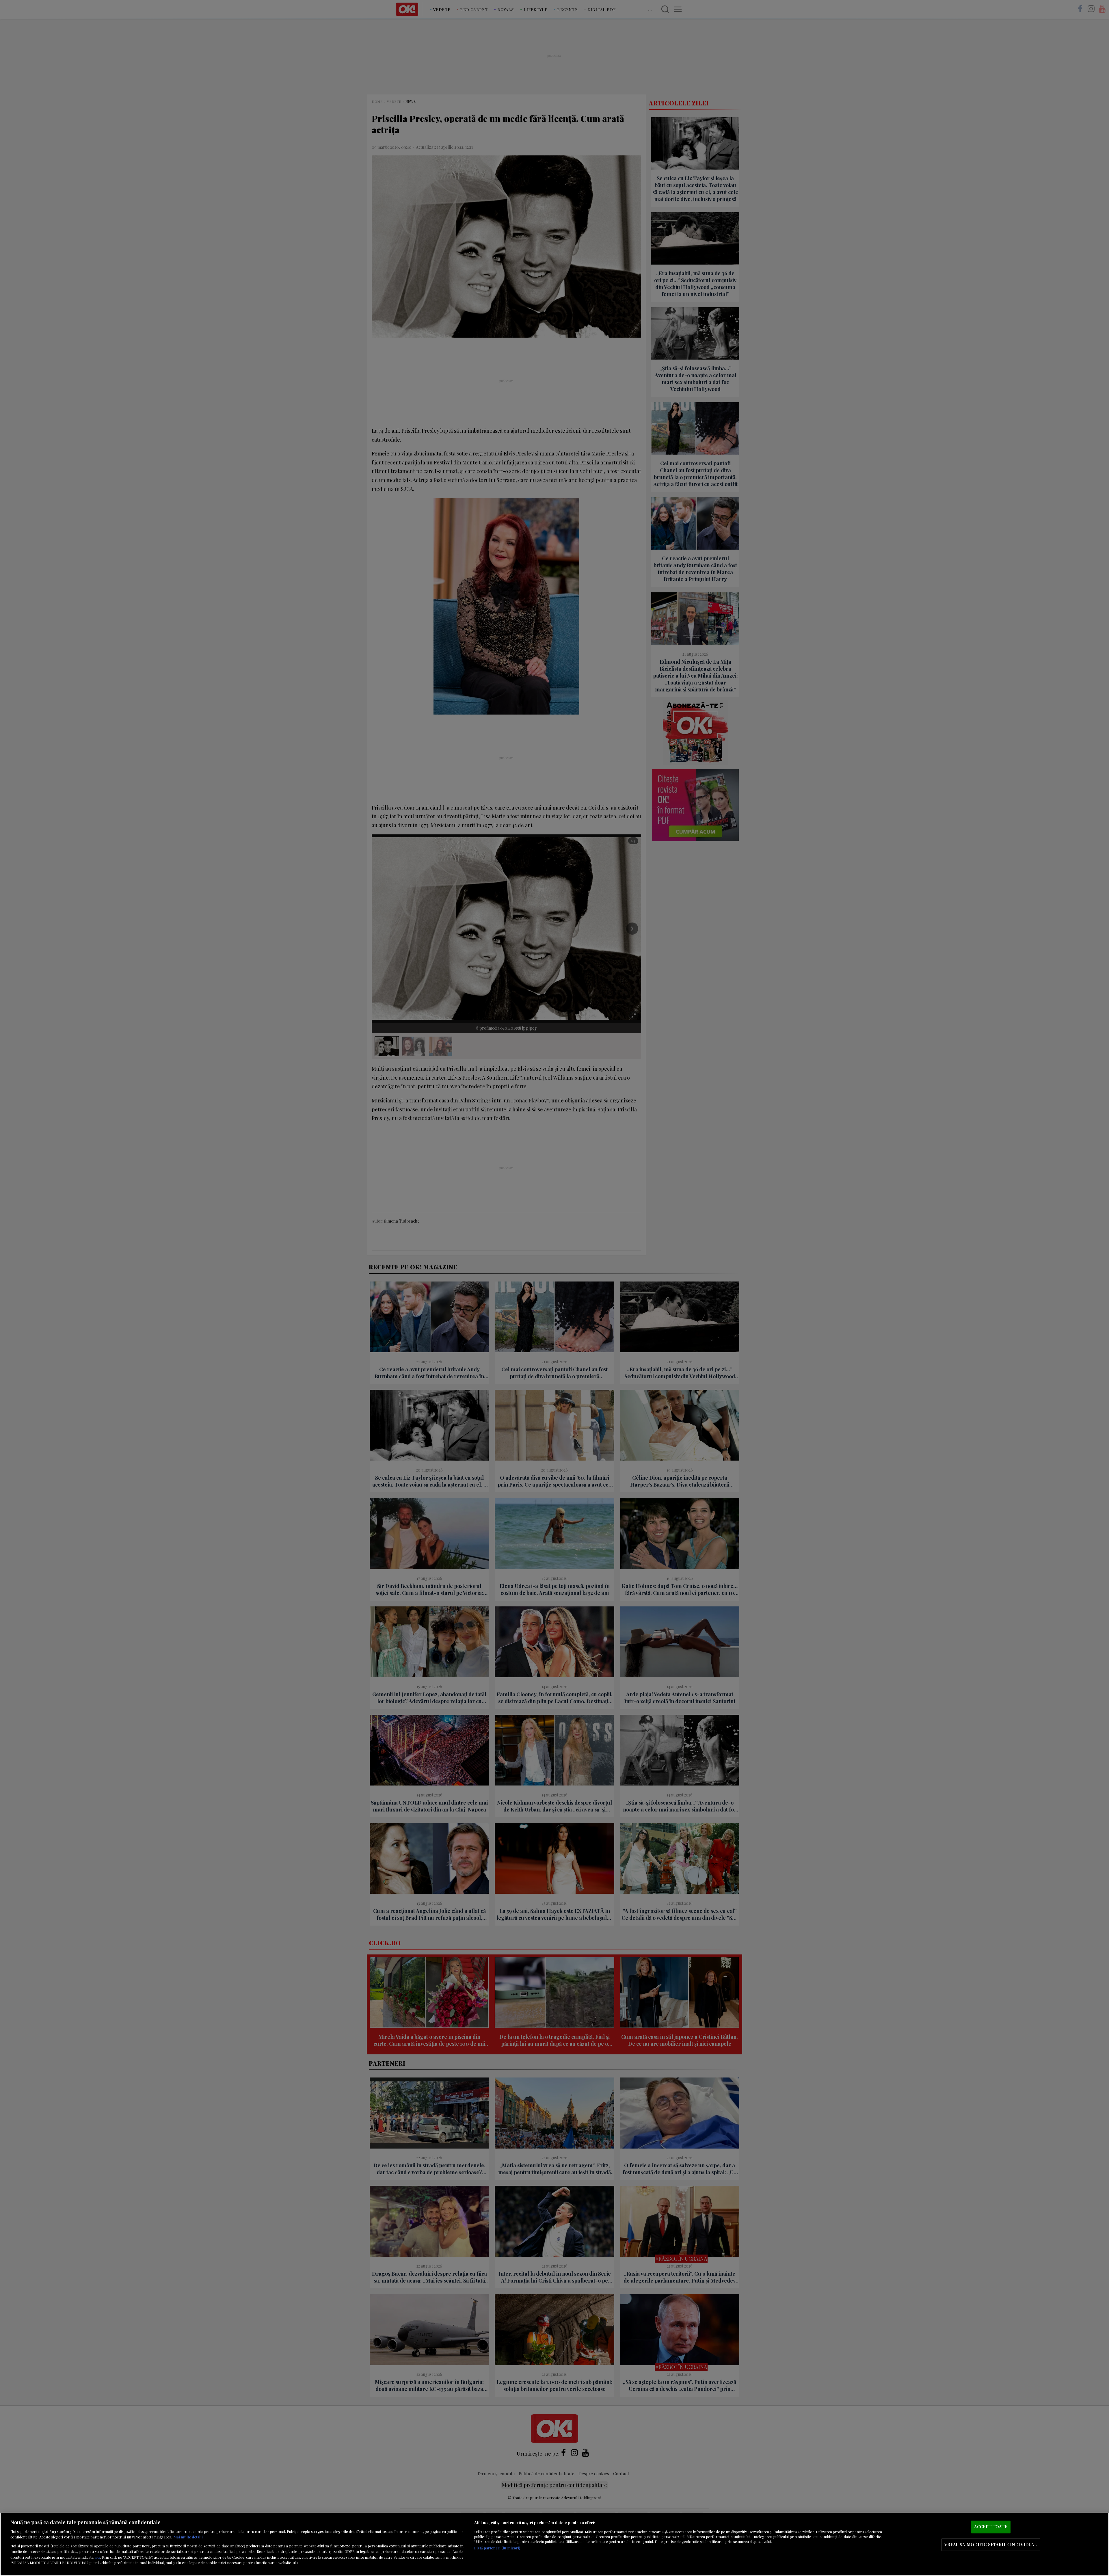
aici (97, 2557)
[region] (554, 2544)
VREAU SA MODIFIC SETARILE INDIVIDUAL (991, 2545)
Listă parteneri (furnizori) (497, 2548)
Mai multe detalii (188, 2537)
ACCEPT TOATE (991, 2527)
